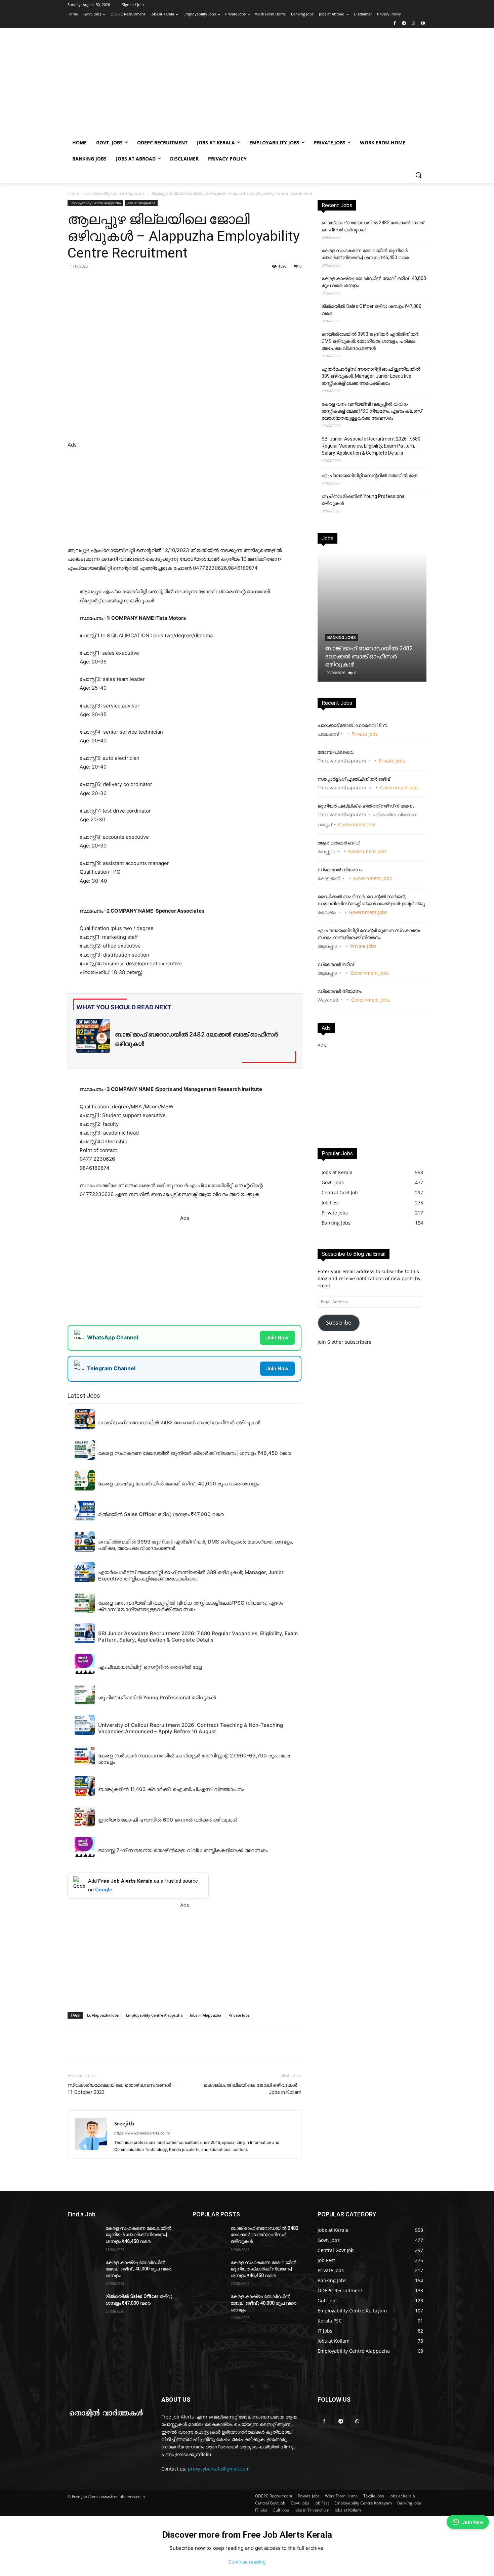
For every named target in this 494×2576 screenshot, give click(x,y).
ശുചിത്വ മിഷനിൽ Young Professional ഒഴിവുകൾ (364, 500)
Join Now (277, 1338)
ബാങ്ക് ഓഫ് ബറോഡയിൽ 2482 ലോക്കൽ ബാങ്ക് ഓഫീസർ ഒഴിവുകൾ (373, 226)
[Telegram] (404, 24)
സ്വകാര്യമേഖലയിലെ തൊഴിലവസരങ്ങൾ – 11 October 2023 (121, 2089)
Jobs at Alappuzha (141, 203)
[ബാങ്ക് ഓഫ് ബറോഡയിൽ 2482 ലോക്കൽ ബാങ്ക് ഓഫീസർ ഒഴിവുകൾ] (372, 617)
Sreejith (124, 2123)
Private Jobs (239, 2015)
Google (104, 1890)
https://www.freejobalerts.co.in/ (142, 2133)
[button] (418, 175)
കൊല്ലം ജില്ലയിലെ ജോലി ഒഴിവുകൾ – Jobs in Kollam (253, 2089)
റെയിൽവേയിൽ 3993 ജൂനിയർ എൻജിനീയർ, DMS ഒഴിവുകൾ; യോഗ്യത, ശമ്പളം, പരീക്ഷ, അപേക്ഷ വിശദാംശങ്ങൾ (370, 341)
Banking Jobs (342, 638)
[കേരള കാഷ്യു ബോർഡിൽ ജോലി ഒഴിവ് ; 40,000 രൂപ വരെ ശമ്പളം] (84, 2271)
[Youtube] (423, 24)
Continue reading (247, 2562)
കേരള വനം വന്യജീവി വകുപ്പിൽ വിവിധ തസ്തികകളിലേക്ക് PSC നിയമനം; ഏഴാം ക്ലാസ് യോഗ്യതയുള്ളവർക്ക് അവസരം (372, 411)
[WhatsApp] (413, 24)
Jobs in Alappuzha (205, 2015)
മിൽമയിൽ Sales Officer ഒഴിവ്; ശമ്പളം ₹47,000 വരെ (372, 310)
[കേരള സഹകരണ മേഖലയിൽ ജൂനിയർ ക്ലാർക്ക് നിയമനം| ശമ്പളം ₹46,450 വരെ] (84, 2237)
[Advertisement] (301, 85)
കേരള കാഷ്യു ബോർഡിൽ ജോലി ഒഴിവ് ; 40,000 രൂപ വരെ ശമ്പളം (374, 282)
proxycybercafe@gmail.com (219, 2469)
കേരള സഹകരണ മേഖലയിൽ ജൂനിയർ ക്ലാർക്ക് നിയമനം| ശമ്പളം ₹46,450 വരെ (365, 254)
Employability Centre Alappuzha (115, 193)
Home (73, 193)
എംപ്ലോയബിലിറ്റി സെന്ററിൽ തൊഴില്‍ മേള (369, 475)
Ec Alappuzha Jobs (103, 2015)
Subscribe (339, 1323)
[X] (160, 281)
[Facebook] (395, 24)
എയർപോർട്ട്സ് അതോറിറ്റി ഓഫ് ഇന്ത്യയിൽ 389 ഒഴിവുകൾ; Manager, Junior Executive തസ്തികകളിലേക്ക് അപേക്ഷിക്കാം (371, 376)
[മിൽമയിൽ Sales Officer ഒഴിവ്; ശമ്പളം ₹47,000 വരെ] (84, 2305)
